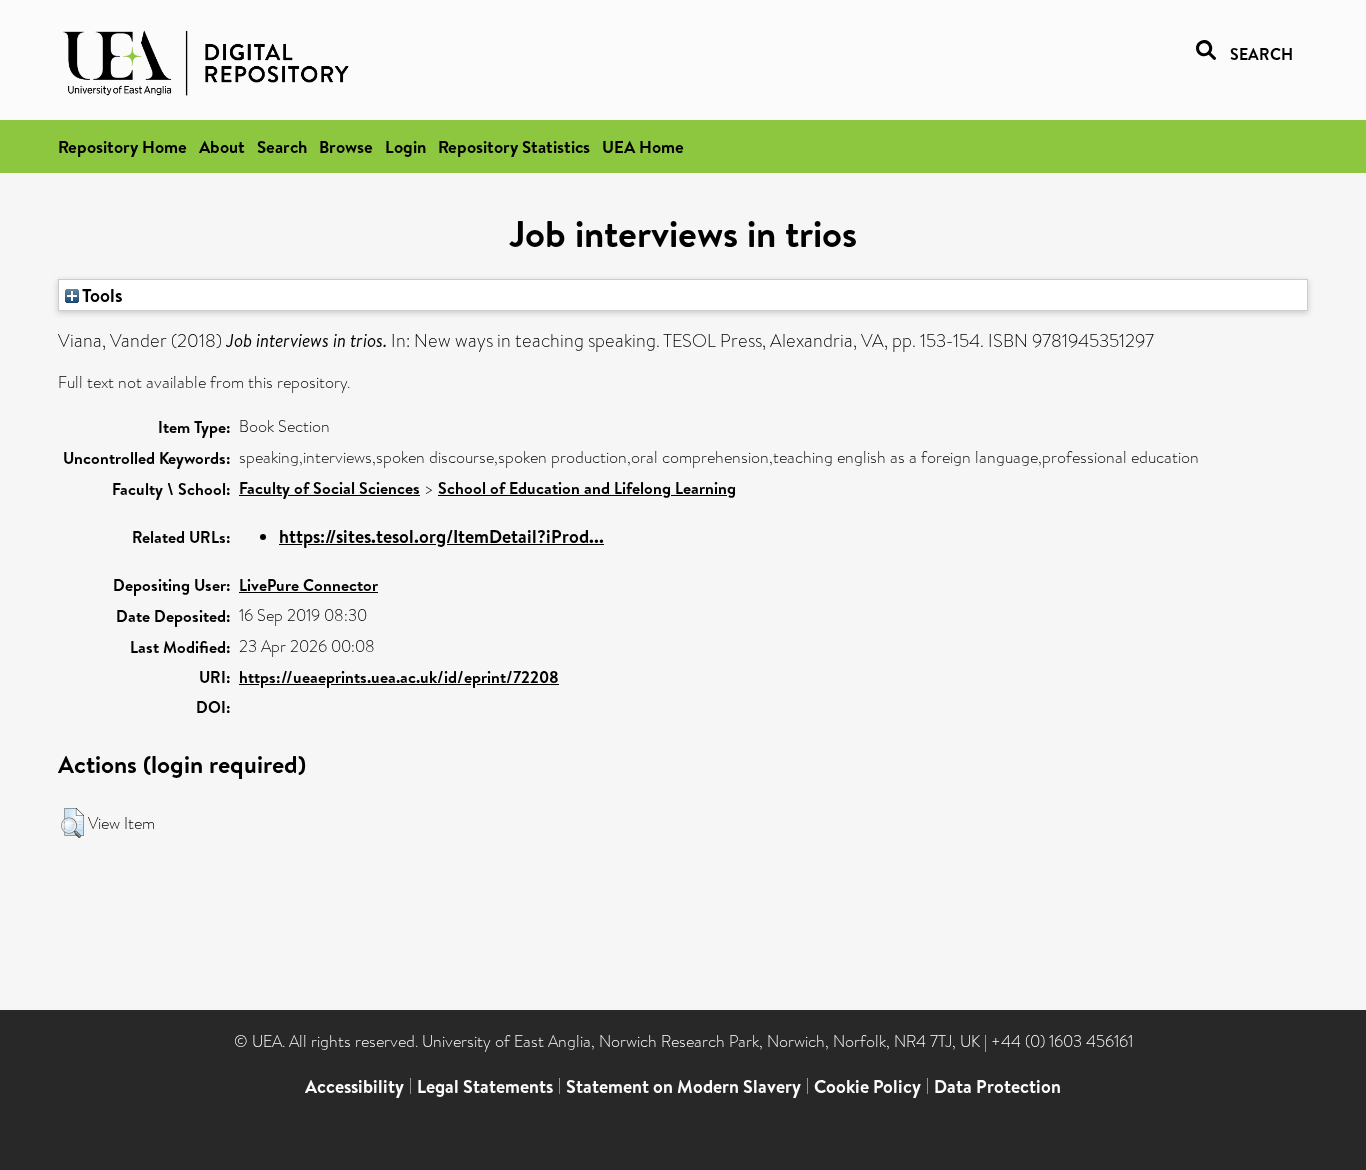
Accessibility (354, 1086)
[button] (72, 823)
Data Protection (997, 1086)
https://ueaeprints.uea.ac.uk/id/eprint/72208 (399, 677)
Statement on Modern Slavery (683, 1086)
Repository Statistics (514, 146)
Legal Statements (485, 1086)
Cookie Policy (867, 1086)
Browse (346, 146)
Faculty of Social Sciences (329, 488)
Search (282, 146)
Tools (101, 295)
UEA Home (643, 146)
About (222, 146)
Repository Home (122, 146)
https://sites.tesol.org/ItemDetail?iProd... (441, 536)
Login (405, 146)
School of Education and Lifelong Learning (587, 488)
